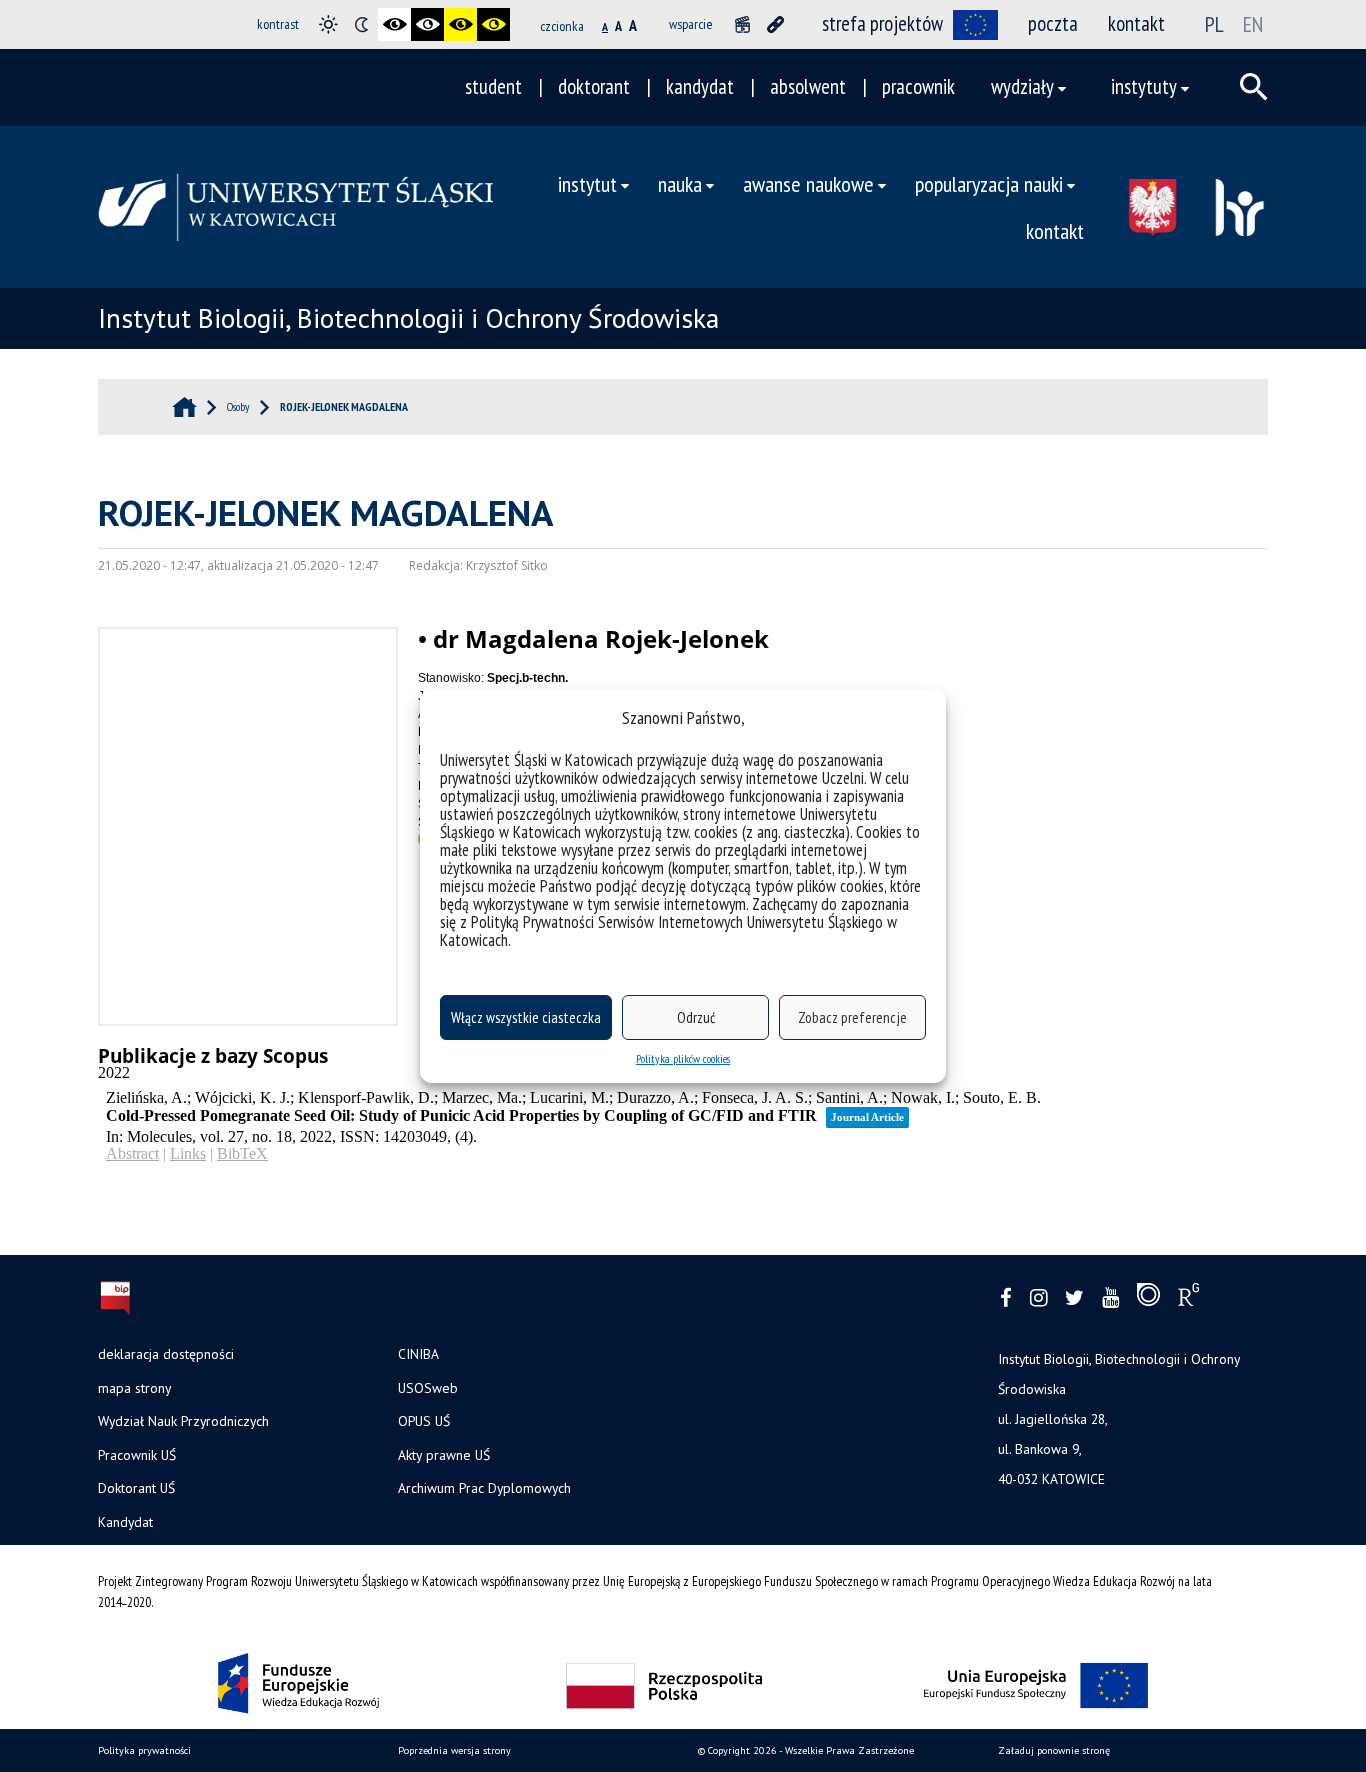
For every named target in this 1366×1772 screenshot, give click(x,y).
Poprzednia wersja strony (454, 1750)
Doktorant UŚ (136, 1488)
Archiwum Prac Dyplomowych (484, 1488)
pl (1214, 24)
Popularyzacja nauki (989, 183)
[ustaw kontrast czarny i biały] (394, 24)
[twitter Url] (1074, 1298)
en (1253, 24)
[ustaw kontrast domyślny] (328, 24)
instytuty (1144, 86)
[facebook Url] (1006, 1298)
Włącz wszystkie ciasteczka (526, 1017)
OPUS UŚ (424, 1421)
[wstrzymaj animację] (742, 24)
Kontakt (1055, 230)
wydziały (1022, 86)
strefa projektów (882, 23)
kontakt (1136, 23)
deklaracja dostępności (166, 1354)
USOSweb (428, 1388)
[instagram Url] (1038, 1298)
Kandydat (125, 1522)
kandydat (700, 86)
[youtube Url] (1110, 1298)
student (493, 86)
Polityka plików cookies (683, 1058)
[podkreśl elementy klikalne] (775, 24)
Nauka (680, 183)
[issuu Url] (1148, 1299)
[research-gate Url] (1188, 1299)
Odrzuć (696, 1017)
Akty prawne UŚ (444, 1455)
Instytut (587, 183)
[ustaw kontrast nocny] (361, 24)
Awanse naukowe (808, 183)
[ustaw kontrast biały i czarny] (427, 24)
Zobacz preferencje (852, 1017)
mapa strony (134, 1388)
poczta (1053, 23)
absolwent (808, 86)
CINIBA (418, 1354)
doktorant (594, 86)
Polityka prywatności (144, 1750)
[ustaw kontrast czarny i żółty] (460, 24)
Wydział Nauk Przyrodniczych (183, 1421)
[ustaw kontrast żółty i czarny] (493, 24)
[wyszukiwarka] (1254, 87)
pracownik (918, 86)
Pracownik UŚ (137, 1455)
